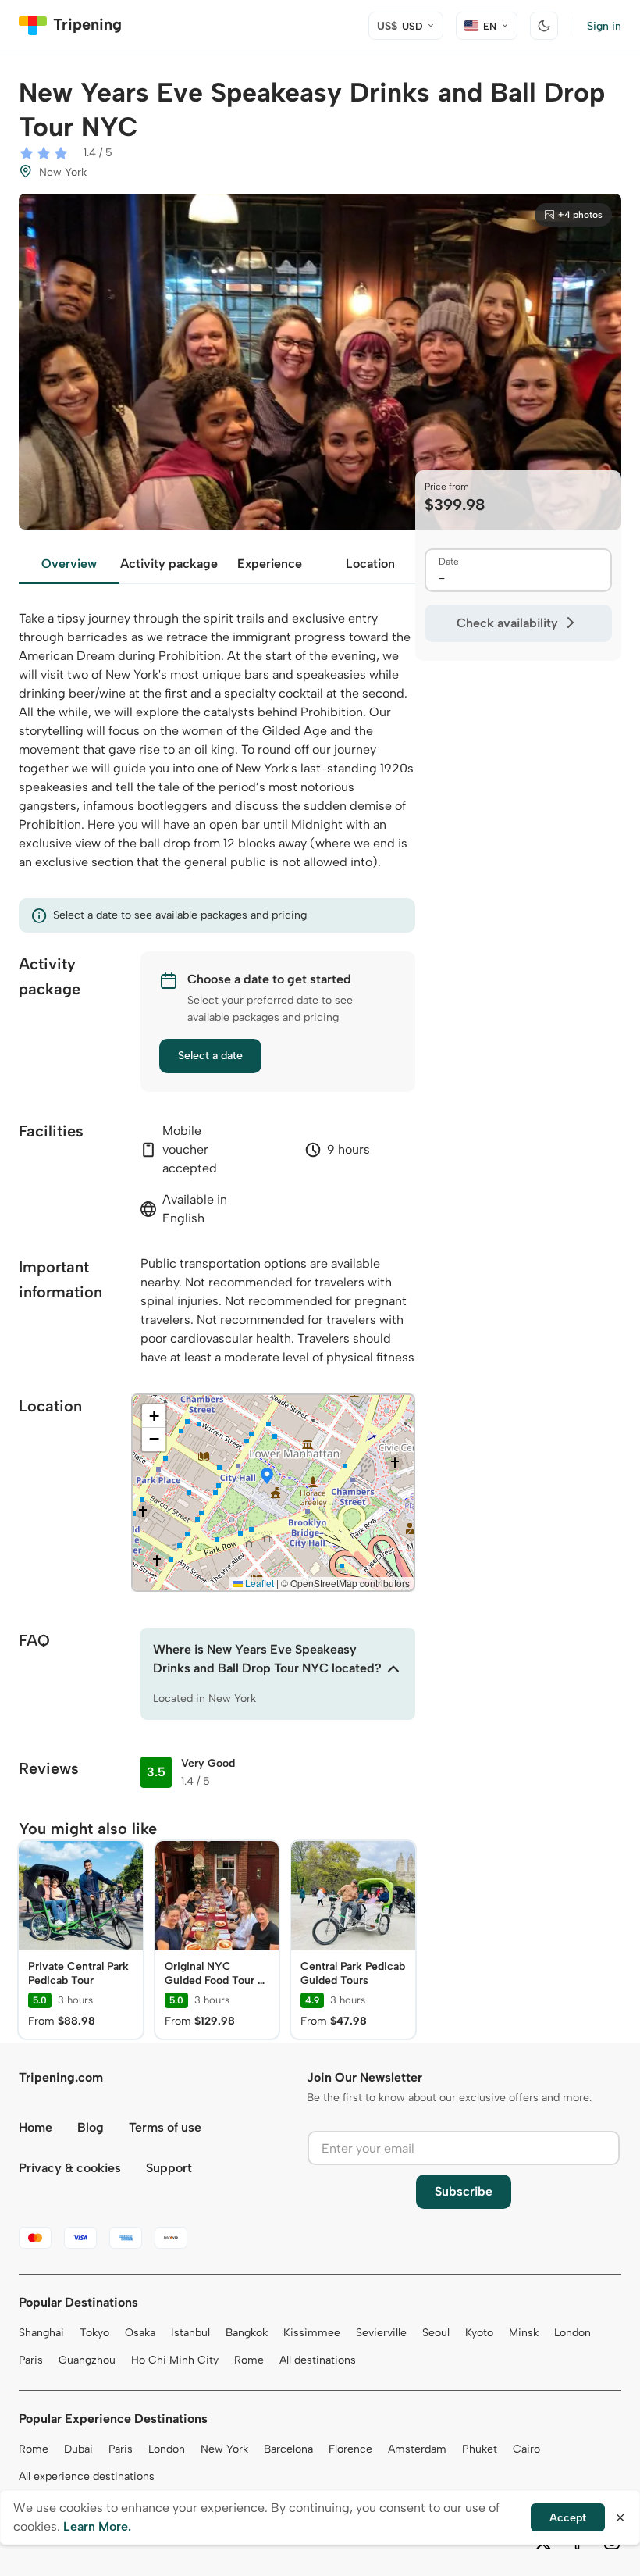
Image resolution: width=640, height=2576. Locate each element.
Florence (350, 2449)
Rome (249, 2360)
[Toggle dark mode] (544, 26)
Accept (568, 2518)
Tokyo (94, 2333)
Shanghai (41, 2333)
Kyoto (479, 2333)
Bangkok (247, 2333)
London (572, 2333)
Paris (31, 2360)
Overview (69, 564)
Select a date (210, 1056)
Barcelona (288, 2449)
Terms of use (165, 2127)
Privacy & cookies (70, 2168)
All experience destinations (87, 2476)
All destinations (318, 2360)
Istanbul (190, 2333)
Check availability (507, 623)
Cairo (526, 2449)
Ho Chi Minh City (175, 2360)
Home (36, 2127)
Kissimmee (312, 2333)
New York (224, 2449)
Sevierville (381, 2333)
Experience (270, 564)
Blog (91, 2127)
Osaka (140, 2333)
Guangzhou (87, 2360)
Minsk (524, 2333)
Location (370, 564)
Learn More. (97, 2526)
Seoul (436, 2333)
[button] (267, 1477)
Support (169, 2168)
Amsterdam (417, 2449)
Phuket (480, 2449)
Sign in (604, 26)
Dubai (78, 2449)
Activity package (169, 564)
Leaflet (258, 1583)
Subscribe (464, 2191)
